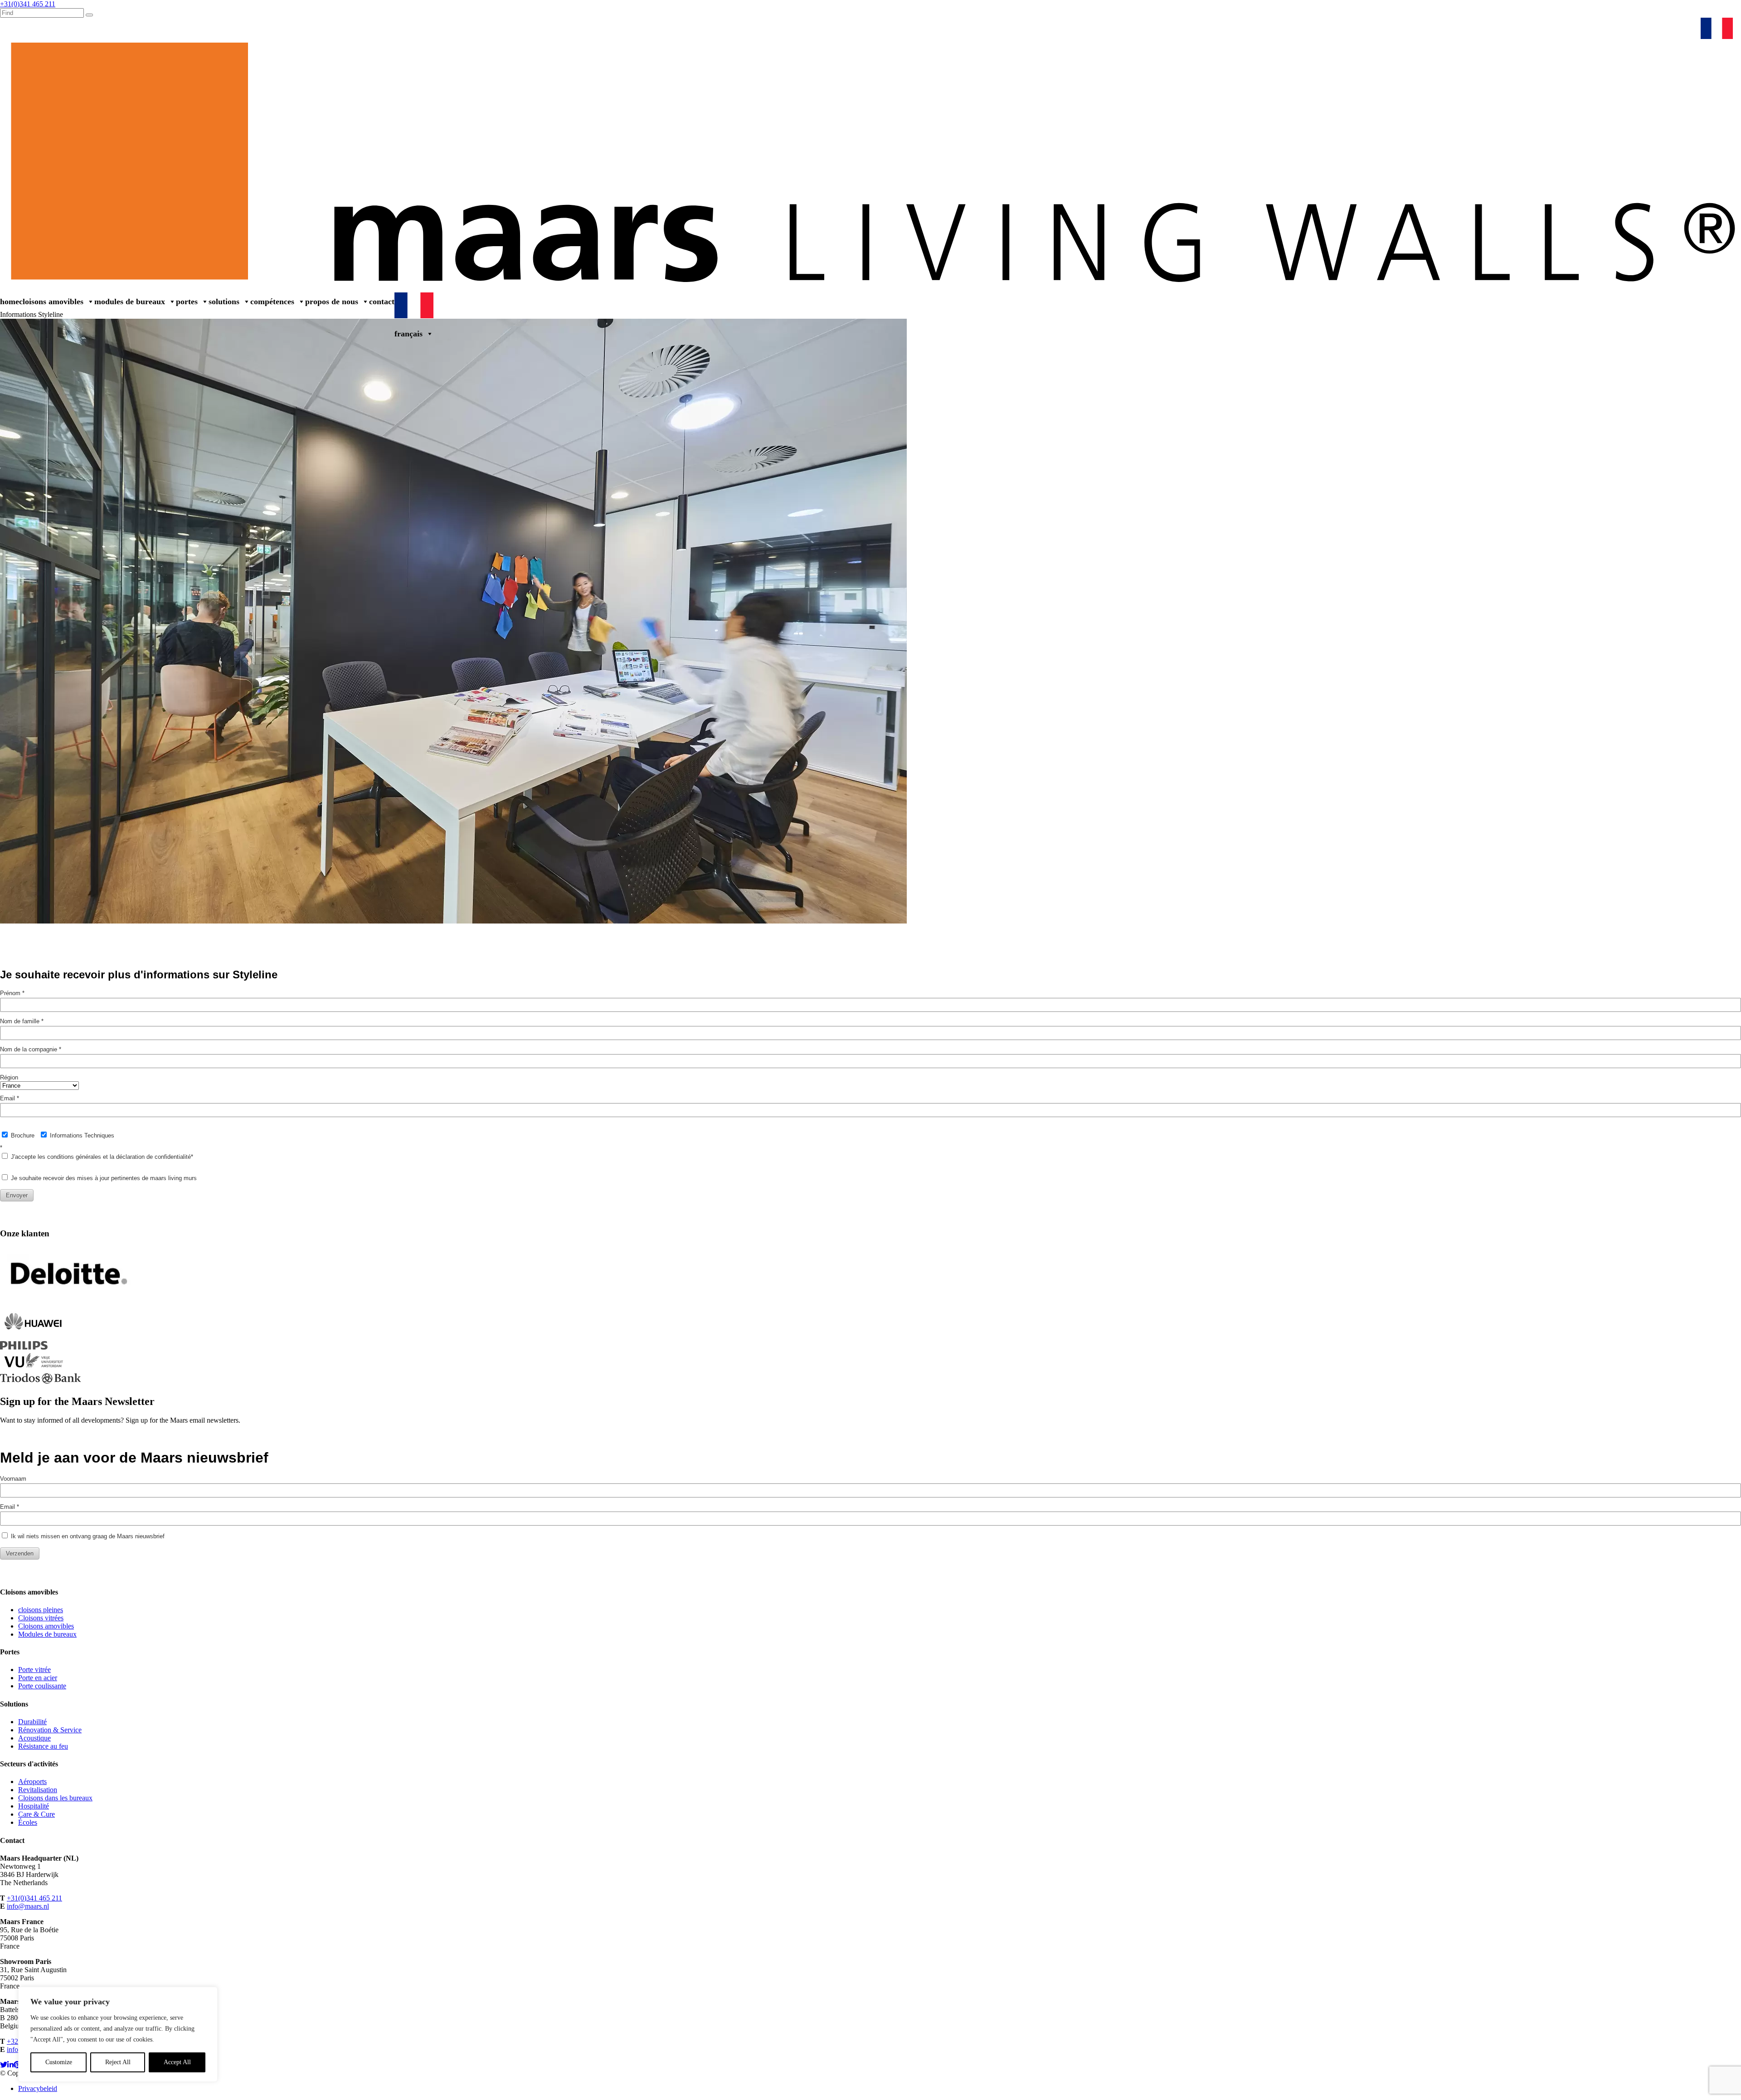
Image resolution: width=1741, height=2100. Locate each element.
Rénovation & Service (1662, 27)
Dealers (1527, 27)
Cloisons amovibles (51, 301)
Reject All (118, 2062)
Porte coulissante (42, 1686)
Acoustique (34, 1738)
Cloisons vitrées (41, 1618)
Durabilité (32, 1722)
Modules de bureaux (130, 301)
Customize (59, 2062)
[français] (1719, 27)
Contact (382, 301)
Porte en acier (38, 1678)
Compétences (272, 301)
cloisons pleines (41, 1610)
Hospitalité (34, 1806)
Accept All (177, 2062)
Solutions (224, 301)
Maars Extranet (1567, 27)
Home (10, 301)
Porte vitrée (34, 1670)
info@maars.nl (28, 1906)
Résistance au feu (43, 1746)
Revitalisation (38, 1790)
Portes (187, 301)
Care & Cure (36, 1814)
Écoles (28, 1822)
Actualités (1610, 27)
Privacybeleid (38, 2088)
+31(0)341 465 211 (34, 1898)
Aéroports (32, 1782)
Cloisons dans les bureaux (55, 1798)
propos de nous (332, 301)
